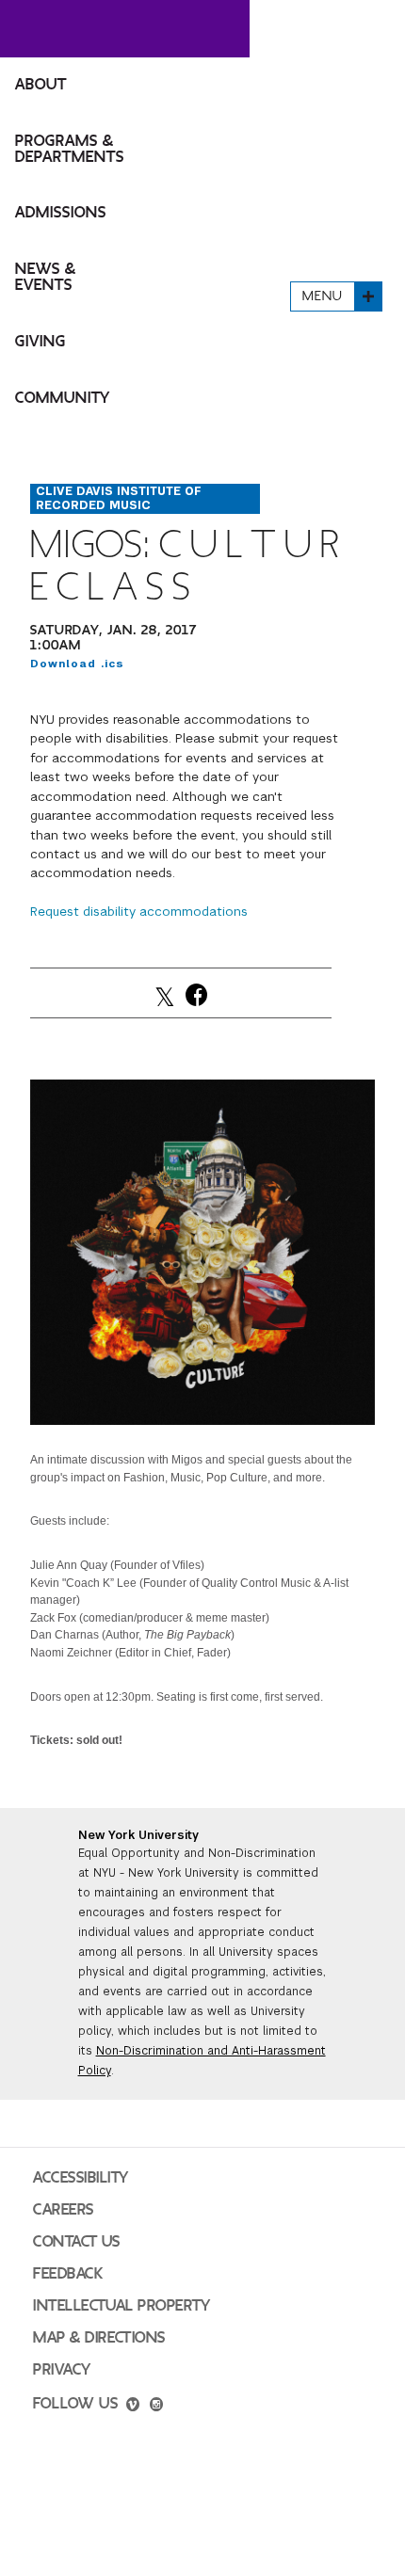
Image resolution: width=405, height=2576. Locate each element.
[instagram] (156, 2407)
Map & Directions (99, 2338)
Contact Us (77, 2242)
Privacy (62, 2370)
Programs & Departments (70, 149)
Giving (40, 342)
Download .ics (77, 664)
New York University (138, 1835)
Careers (64, 2210)
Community (63, 398)
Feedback (68, 2274)
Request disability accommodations (139, 912)
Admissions (61, 213)
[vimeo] (133, 2407)
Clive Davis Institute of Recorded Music (119, 498)
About (41, 85)
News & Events (46, 277)
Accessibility (81, 2178)
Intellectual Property (121, 2306)
